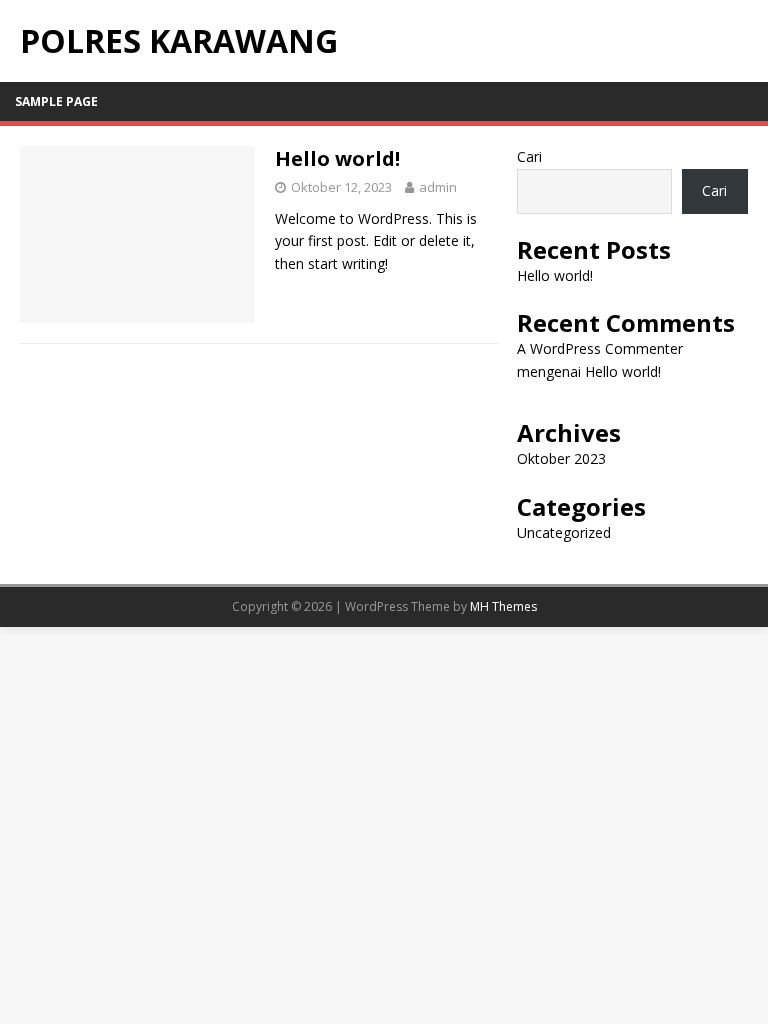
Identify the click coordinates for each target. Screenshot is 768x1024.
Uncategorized (564, 532)
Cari (529, 156)
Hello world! (337, 158)
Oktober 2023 (561, 458)
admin (438, 187)
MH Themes (503, 606)
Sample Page (56, 101)
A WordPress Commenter (600, 348)
